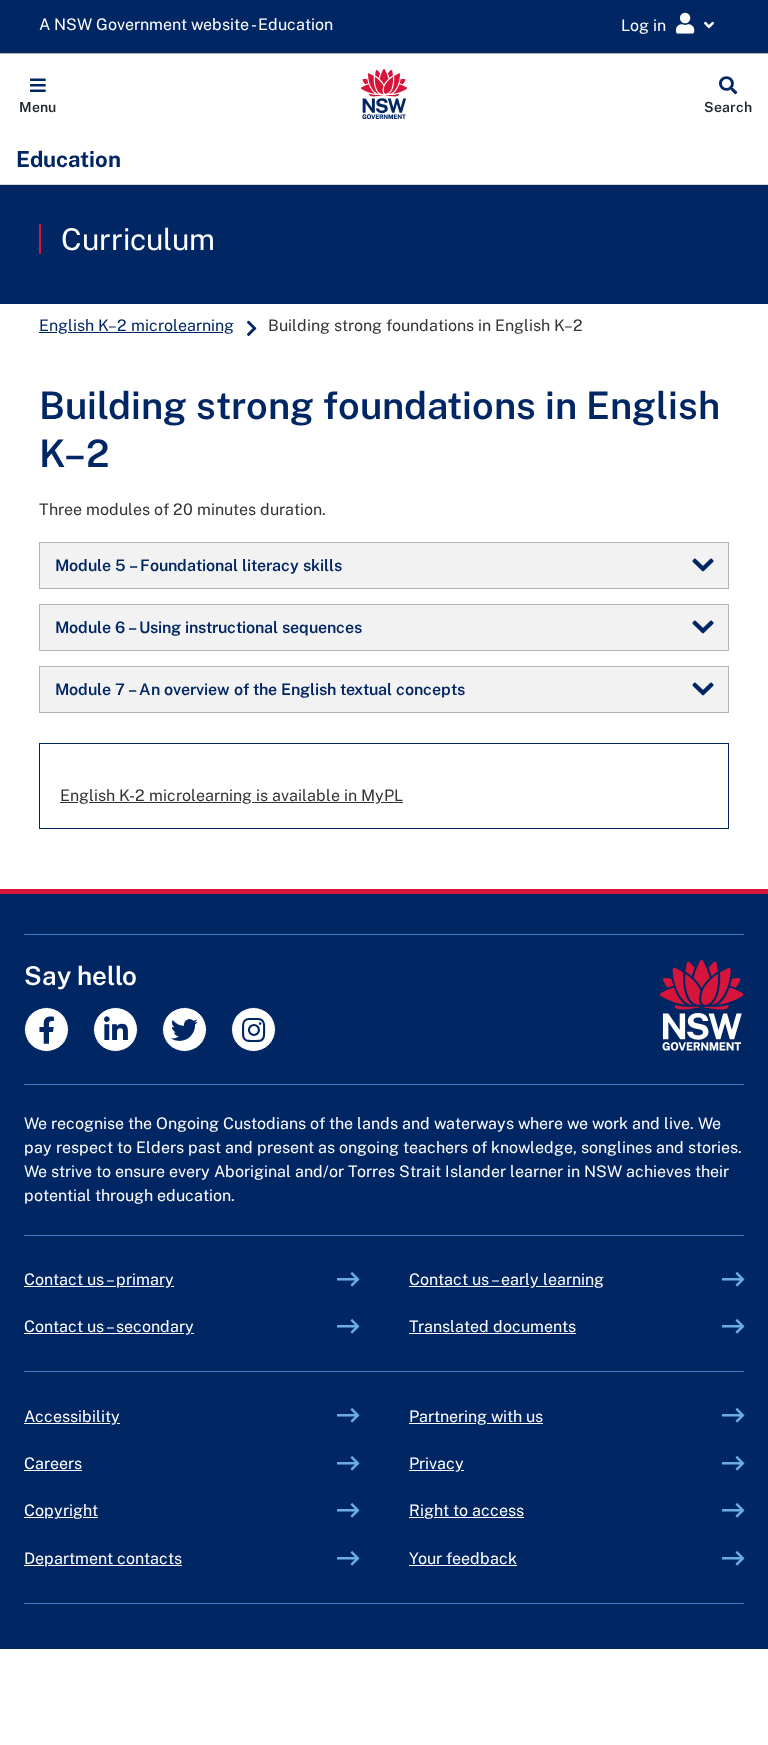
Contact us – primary (99, 1279)
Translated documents (492, 1326)
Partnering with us (476, 1416)
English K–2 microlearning (136, 325)
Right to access (466, 1510)
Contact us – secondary (109, 1326)
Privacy (436, 1463)
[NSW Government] (701, 1005)
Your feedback (463, 1558)
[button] (37, 94)
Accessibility (72, 1416)
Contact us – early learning (506, 1279)
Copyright (61, 1510)
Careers (53, 1463)
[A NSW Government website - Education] (191, 25)
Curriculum (138, 239)
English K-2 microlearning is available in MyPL (231, 795)
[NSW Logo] (384, 94)
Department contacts (103, 1558)
